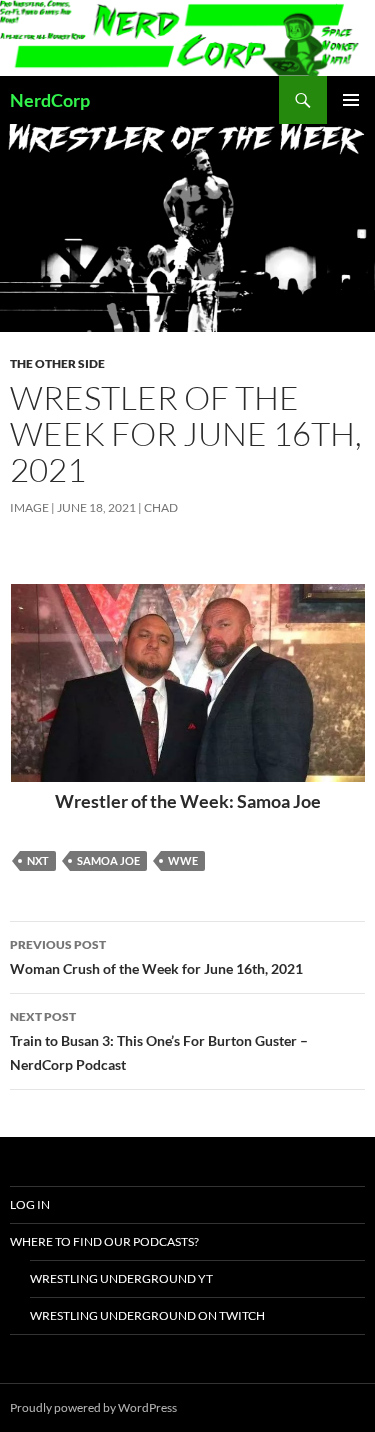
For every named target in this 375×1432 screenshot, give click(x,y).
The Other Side (57, 363)
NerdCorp (50, 100)
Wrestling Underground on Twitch (147, 1315)
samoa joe (108, 860)
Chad (161, 507)
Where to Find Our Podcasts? (104, 1241)
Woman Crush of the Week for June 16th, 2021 (156, 957)
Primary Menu (351, 100)
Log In (30, 1204)
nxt (38, 860)
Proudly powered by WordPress (93, 1407)
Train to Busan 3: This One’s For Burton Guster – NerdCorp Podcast (159, 1041)
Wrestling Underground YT (121, 1278)
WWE (183, 860)
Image (29, 507)
